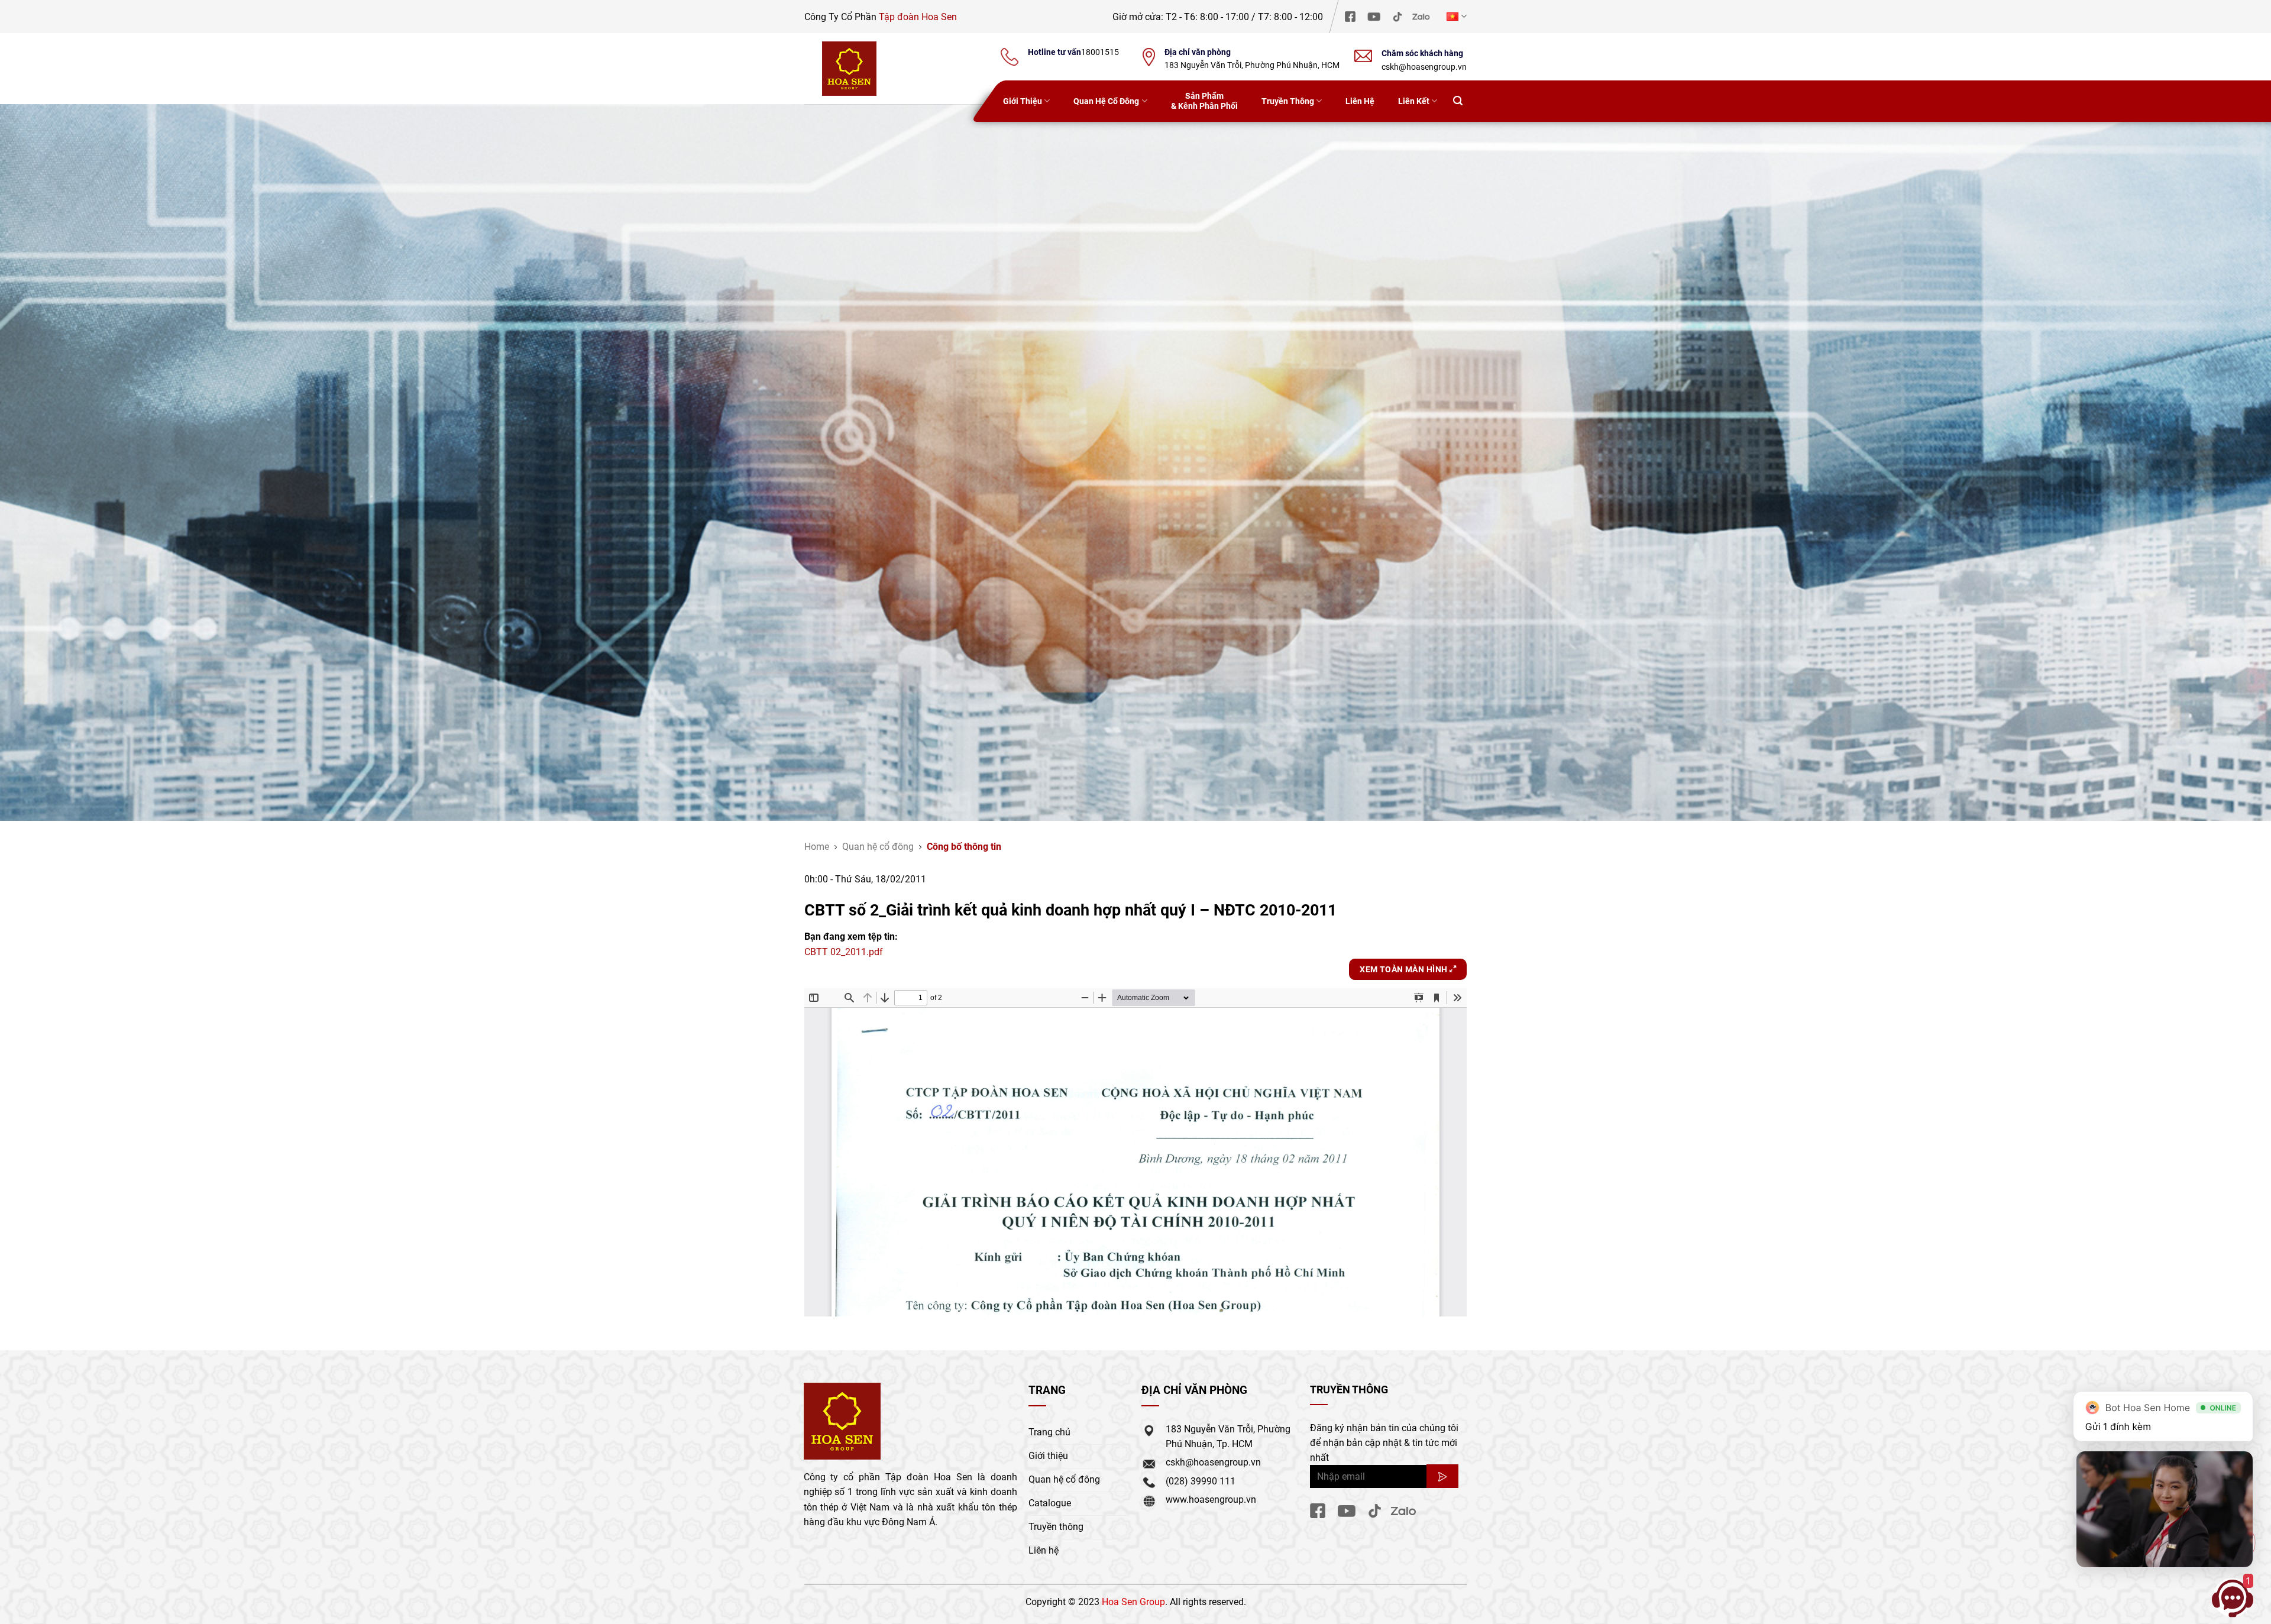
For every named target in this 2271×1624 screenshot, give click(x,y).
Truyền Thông (1288, 101)
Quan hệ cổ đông (878, 846)
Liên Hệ (1360, 101)
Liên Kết (1414, 101)
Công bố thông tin (964, 846)
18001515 (1100, 52)
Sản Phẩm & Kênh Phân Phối (1204, 101)
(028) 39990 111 (1201, 1481)
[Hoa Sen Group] (849, 69)
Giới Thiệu (1023, 101)
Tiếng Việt (1455, 16)
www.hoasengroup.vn (1211, 1499)
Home (817, 846)
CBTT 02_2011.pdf (844, 951)
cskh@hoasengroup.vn (1424, 67)
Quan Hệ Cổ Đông (1106, 101)
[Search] (1458, 101)
